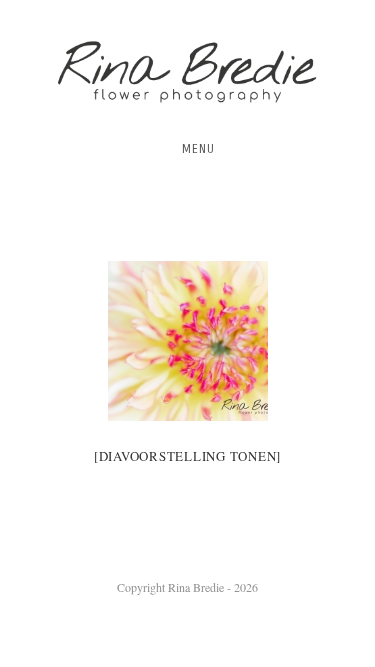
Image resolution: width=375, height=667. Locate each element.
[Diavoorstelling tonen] (187, 456)
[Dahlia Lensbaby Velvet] (188, 341)
